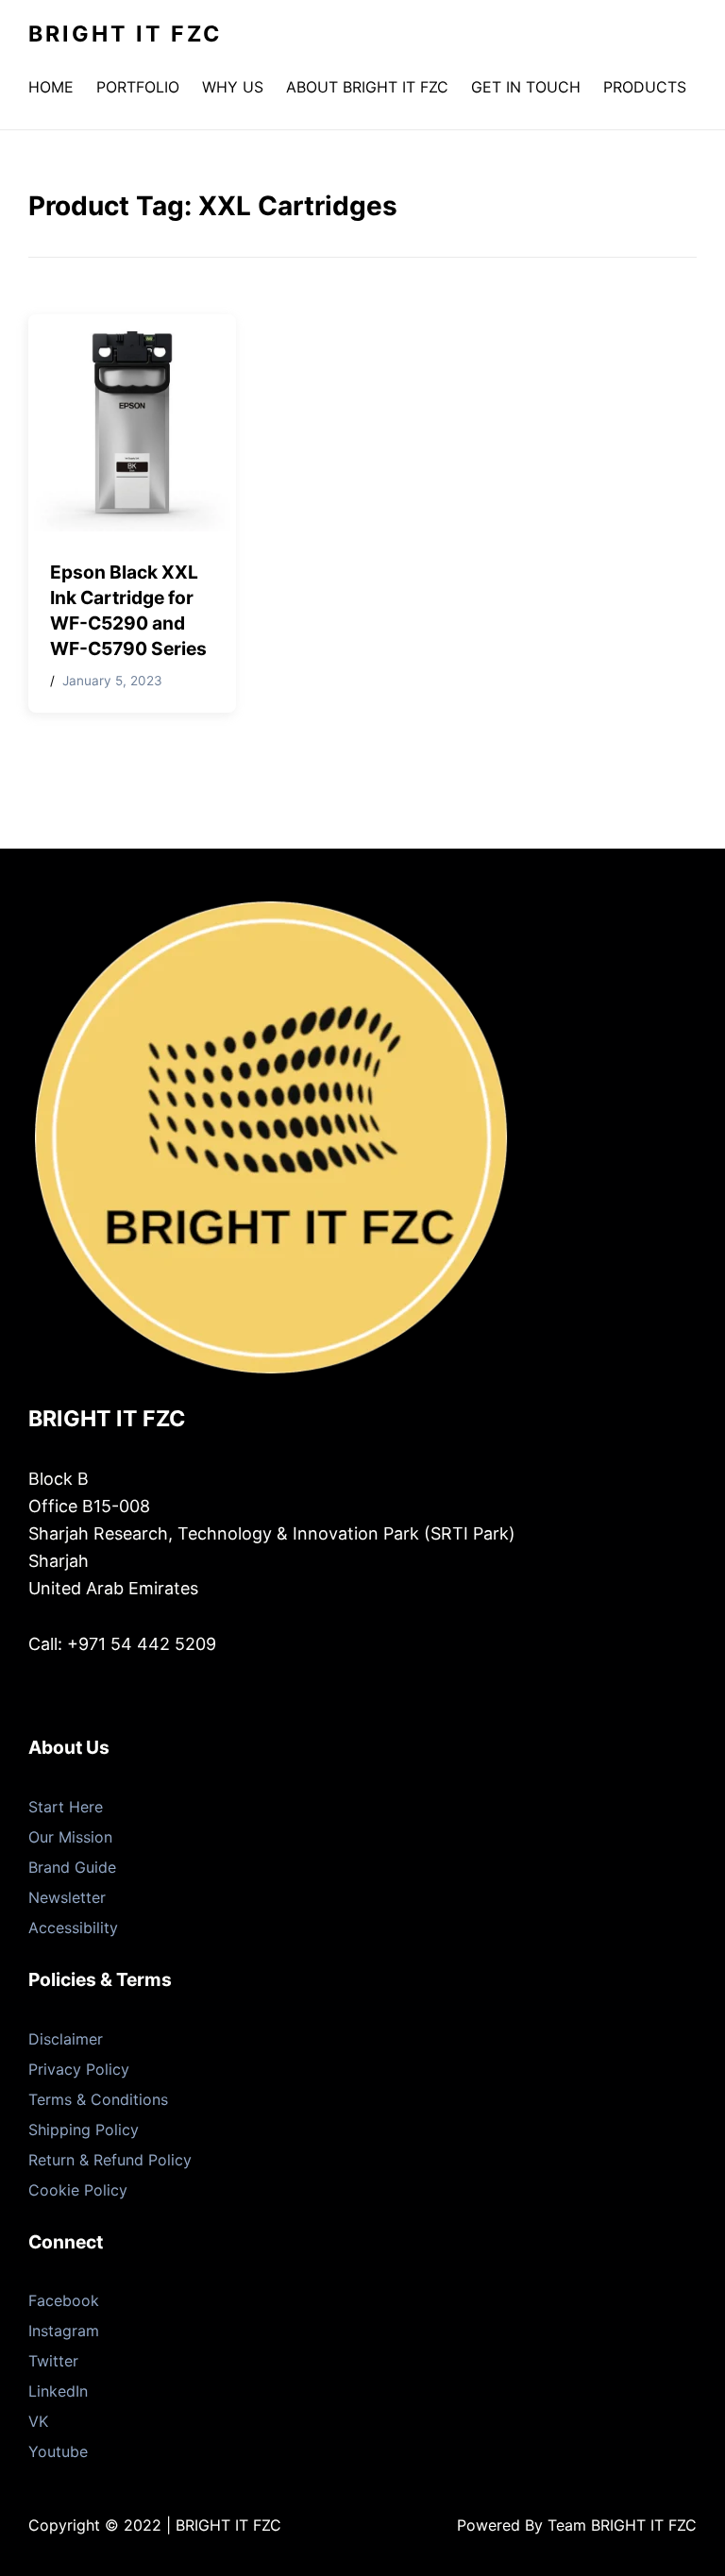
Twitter (53, 2361)
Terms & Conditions (98, 2099)
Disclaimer (66, 2039)
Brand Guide (72, 1867)
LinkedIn (58, 2391)
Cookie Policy (78, 2190)
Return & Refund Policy (110, 2160)
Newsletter (67, 1897)
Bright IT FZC (125, 34)
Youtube (58, 2451)
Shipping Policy (84, 2130)
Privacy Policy (79, 2069)
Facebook (64, 2300)
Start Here (66, 1807)
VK (38, 2421)
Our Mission (70, 1837)
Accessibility (73, 1928)
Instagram (64, 2331)
